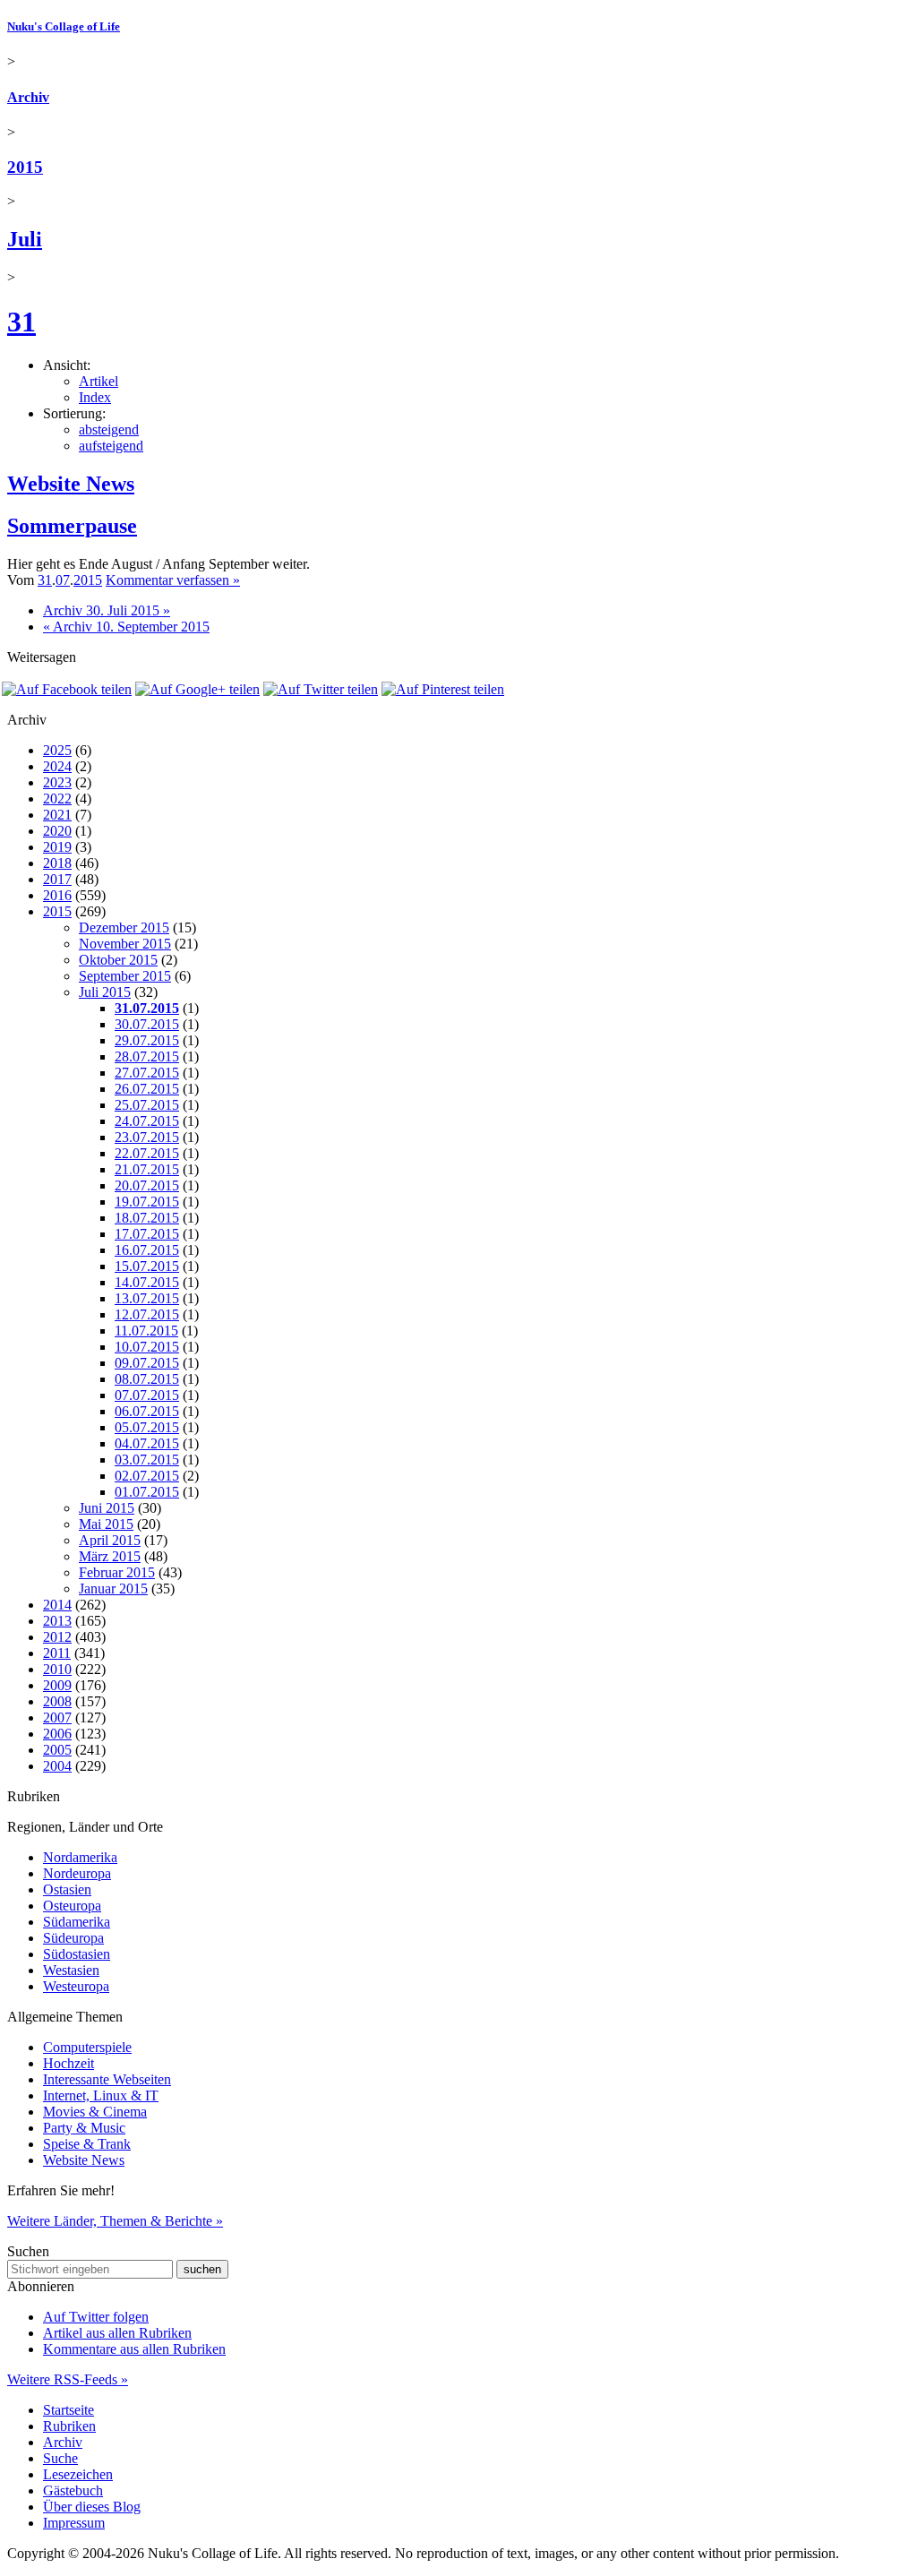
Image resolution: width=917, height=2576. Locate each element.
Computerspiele (87, 2047)
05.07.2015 (147, 1427)
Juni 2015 (107, 1508)
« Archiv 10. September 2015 (126, 627)
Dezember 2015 (124, 927)
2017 (57, 879)
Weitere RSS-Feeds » (68, 2379)
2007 (57, 1717)
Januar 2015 (113, 1589)
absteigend (109, 429)
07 (63, 580)
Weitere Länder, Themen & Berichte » (115, 2221)
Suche (60, 2458)
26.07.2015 (147, 1089)
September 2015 (125, 976)
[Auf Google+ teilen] (197, 689)
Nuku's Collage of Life (64, 26)
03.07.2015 (147, 1460)
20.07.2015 (147, 1185)
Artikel (99, 381)
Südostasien (77, 1954)
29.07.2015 (147, 1040)
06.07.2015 (147, 1411)
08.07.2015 (147, 1379)
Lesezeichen (78, 2474)
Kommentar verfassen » (173, 580)
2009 (57, 1685)
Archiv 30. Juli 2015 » (107, 610)
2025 (57, 750)
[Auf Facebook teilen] (67, 689)
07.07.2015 (147, 1395)
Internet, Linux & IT (101, 2095)
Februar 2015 (117, 1572)
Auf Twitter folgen (96, 2317)
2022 (57, 799)
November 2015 (125, 944)
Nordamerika (80, 1857)
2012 (57, 1637)
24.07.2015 (147, 1121)
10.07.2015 (147, 1347)
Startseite (69, 2410)
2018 (57, 863)
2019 (57, 847)
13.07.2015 (147, 1298)
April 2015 (110, 1540)
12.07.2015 (147, 1314)
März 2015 (110, 1556)
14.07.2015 (147, 1282)
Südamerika (77, 1922)
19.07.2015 (147, 1202)
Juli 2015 (105, 992)
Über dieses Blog (92, 2507)
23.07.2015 (147, 1137)
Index (95, 397)
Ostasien (67, 1889)
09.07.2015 (147, 1363)
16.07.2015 (147, 1250)
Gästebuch (73, 2490)
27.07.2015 (147, 1073)
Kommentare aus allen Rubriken (134, 2349)
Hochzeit (69, 2063)
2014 (57, 1605)
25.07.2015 (147, 1105)
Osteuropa (72, 1906)
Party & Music (84, 2128)
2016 (57, 895)
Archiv (28, 97)
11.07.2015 (146, 1331)
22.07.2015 (147, 1153)
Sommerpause (72, 526)
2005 (57, 1750)
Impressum (74, 2523)
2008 (57, 1701)
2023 (57, 782)
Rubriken (69, 2426)
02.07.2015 (147, 1476)
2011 (57, 1653)
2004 (57, 1766)
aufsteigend (111, 446)
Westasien (71, 1970)
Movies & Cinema (95, 2112)
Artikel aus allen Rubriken (117, 2333)
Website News (71, 484)
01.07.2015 (147, 1492)
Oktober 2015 (118, 960)
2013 (57, 1621)
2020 (57, 831)
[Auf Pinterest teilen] (443, 689)
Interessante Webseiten (107, 2079)
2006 (57, 1734)
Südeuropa (73, 1938)
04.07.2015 (147, 1443)
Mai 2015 (106, 1524)
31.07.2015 (147, 1008)
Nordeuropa (77, 1873)
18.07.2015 (147, 1218)
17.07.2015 (147, 1234)
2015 (25, 167)
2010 (57, 1669)
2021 (57, 815)
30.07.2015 (147, 1024)
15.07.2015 (147, 1266)
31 (21, 322)
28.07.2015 (147, 1056)
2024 (57, 766)
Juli (25, 239)
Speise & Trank (87, 2144)
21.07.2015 (147, 1169)
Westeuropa (76, 1986)
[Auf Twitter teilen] (321, 689)
